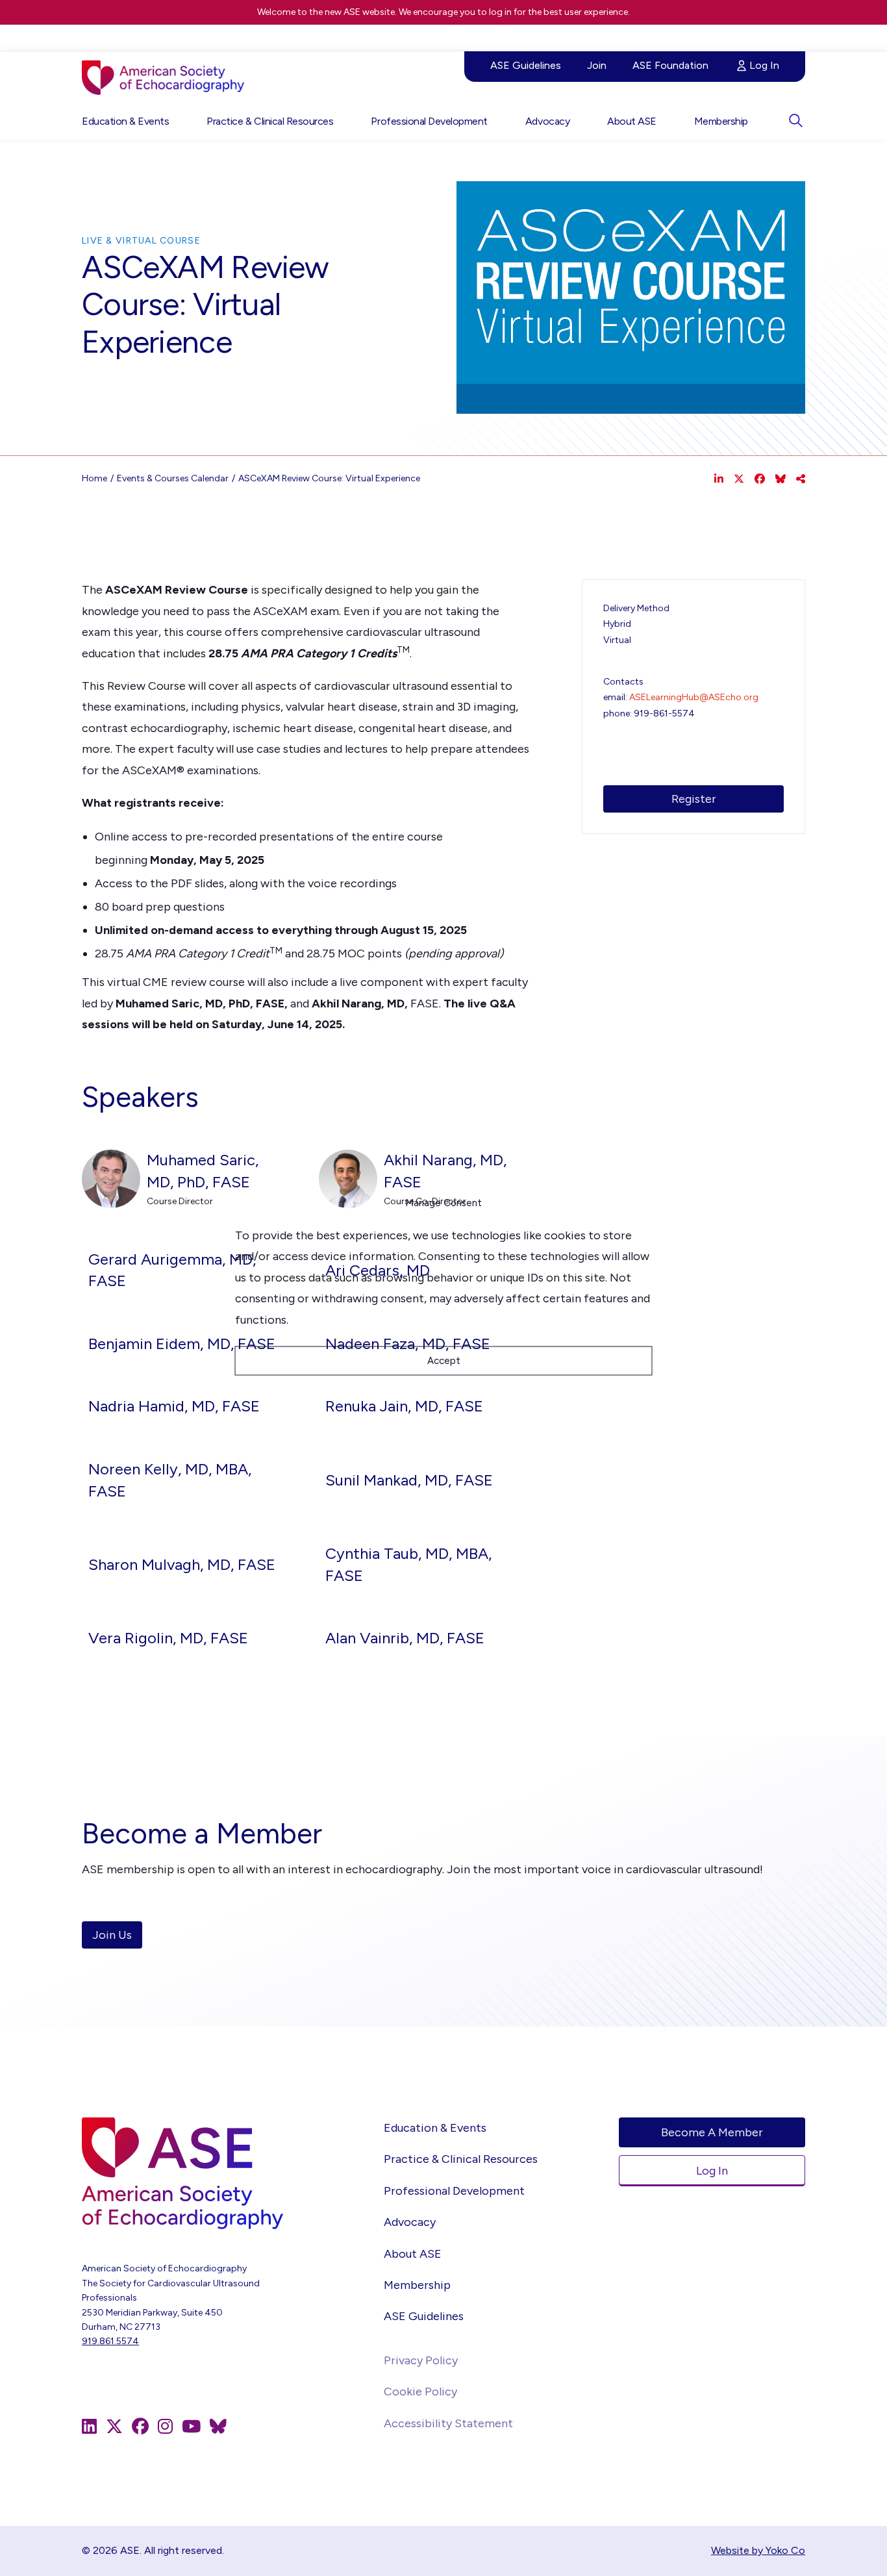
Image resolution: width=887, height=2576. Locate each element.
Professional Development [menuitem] (429, 121)
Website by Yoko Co (758, 2550)
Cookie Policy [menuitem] (420, 2392)
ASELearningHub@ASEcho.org (694, 697)
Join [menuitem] (597, 65)
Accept (444, 1361)
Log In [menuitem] (764, 65)
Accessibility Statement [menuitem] (448, 2423)
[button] (795, 120)
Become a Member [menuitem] (712, 2132)
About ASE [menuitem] (632, 121)
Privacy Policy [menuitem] (421, 2360)
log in (500, 12)
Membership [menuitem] (721, 121)
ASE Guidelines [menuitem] (526, 65)
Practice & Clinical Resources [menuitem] (270, 121)
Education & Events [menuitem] (125, 121)
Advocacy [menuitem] (547, 121)
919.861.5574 (110, 2341)
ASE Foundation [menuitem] (670, 65)
